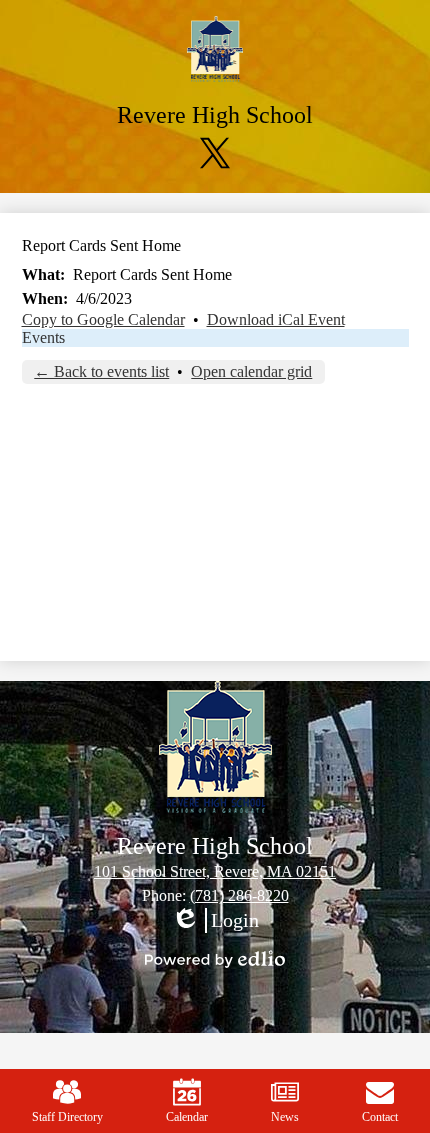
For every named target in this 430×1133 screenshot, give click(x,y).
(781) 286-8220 (239, 895)
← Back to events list (101, 371)
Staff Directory (67, 1117)
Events (43, 337)
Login (215, 921)
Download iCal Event (276, 319)
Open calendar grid (251, 371)
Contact (380, 1117)
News (285, 1117)
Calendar (187, 1117)
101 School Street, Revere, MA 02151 (215, 871)
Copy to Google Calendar (103, 319)
